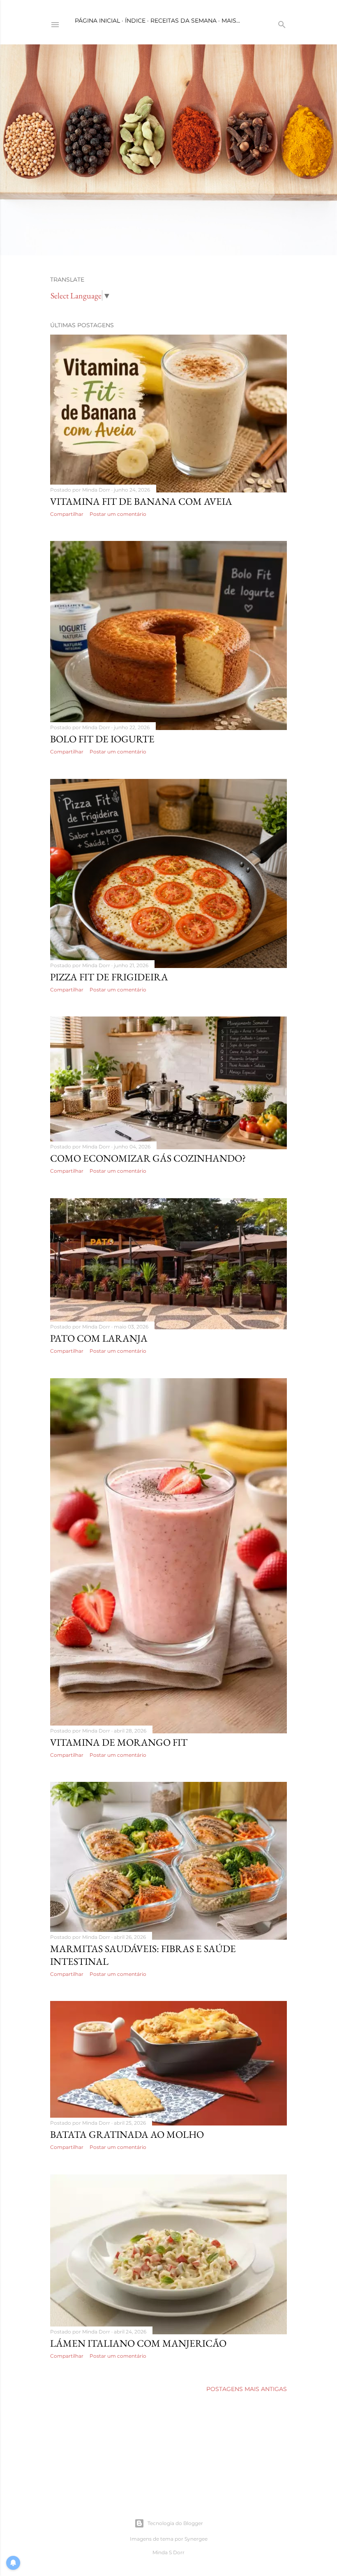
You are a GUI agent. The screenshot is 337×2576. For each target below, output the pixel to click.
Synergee (196, 2539)
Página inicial (97, 21)
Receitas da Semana (184, 21)
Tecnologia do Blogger (175, 2523)
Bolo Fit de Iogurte (102, 739)
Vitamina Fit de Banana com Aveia (141, 501)
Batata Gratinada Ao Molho (127, 2134)
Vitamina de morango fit (119, 1742)
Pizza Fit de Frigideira (109, 977)
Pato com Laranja (99, 1338)
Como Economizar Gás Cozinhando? (148, 1158)
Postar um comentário (118, 514)
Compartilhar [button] (67, 514)
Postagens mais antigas (247, 2389)
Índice (135, 21)
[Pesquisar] (282, 23)
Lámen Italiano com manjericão (138, 2343)
